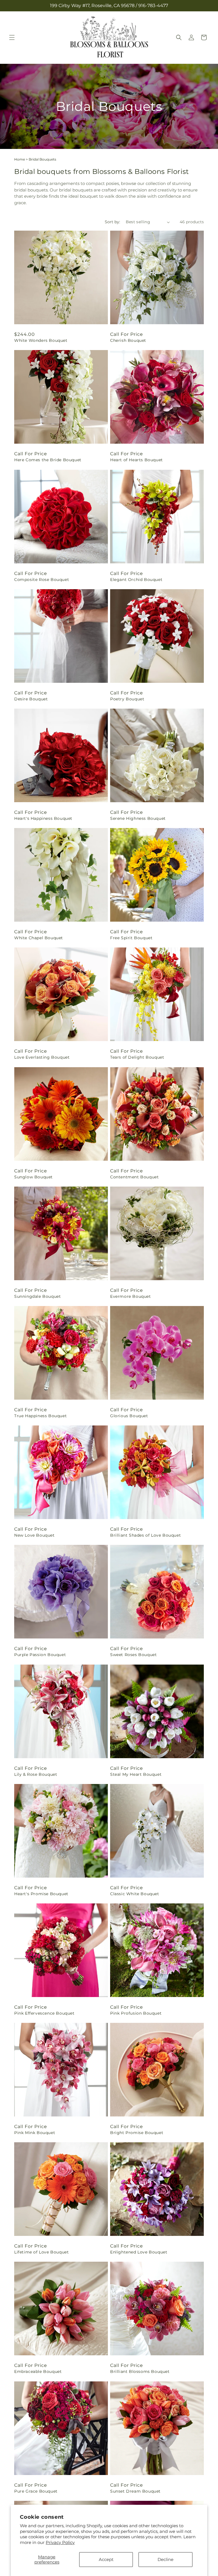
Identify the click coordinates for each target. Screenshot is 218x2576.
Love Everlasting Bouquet (42, 1057)
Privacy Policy (60, 2542)
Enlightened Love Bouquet (139, 2252)
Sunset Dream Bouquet (135, 2491)
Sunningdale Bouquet (37, 1296)
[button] (12, 37)
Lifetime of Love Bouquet (41, 2252)
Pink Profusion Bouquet (136, 2013)
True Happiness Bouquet (40, 1416)
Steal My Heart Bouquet (136, 1774)
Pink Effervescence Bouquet (44, 2013)
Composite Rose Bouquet (42, 580)
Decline (165, 2559)
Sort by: (112, 222)
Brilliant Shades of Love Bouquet (145, 1535)
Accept (106, 2559)
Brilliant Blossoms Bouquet (140, 2371)
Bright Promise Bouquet (137, 2133)
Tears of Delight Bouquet (137, 1057)
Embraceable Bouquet (38, 2371)
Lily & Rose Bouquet (36, 1774)
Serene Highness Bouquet (138, 818)
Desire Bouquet (31, 699)
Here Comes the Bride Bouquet (48, 460)
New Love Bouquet (34, 1535)
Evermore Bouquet (131, 1296)
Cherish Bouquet (128, 340)
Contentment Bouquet (134, 1177)
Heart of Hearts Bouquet (137, 460)
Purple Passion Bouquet (40, 1655)
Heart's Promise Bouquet (41, 1894)
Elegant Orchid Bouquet (136, 580)
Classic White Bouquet (135, 1894)
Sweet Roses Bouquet (133, 1655)
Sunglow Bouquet (33, 1177)
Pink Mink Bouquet (35, 2133)
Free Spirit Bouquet (131, 938)
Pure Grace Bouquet (36, 2491)
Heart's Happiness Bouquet (43, 818)
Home (20, 159)
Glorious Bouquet (129, 1416)
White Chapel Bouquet (39, 938)
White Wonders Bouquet (41, 340)
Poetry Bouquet (127, 699)
